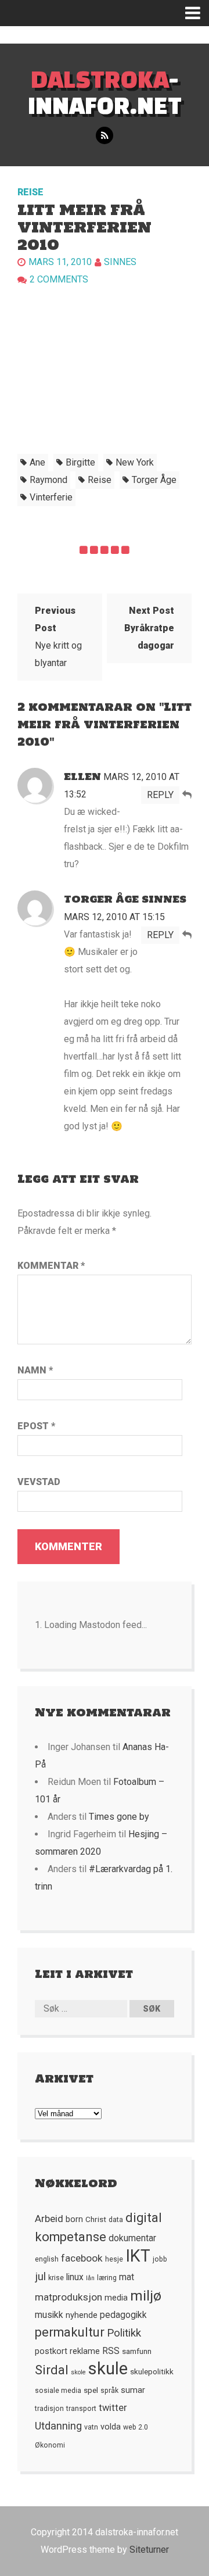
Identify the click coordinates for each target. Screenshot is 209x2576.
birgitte (80, 462)
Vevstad (39, 1482)
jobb (160, 2259)
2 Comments (59, 279)
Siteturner (149, 2550)
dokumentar (132, 2238)
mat (127, 2277)
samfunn (137, 2351)
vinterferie (51, 497)
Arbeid (49, 2219)
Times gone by (119, 1817)
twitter (113, 2408)
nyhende (82, 2315)
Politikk (124, 2333)
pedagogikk (123, 2315)
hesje (114, 2259)
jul (40, 2277)
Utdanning (58, 2426)
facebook (82, 2258)
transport (81, 2409)
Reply (160, 795)
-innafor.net (105, 92)
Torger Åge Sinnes (125, 899)
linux (75, 2277)
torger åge (154, 480)
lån (90, 2278)
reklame (85, 2351)
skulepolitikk (152, 2371)
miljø (146, 2296)
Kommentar (51, 1266)
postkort (51, 2351)
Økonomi (50, 2445)
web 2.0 (136, 2427)
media (116, 2298)
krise (56, 2278)
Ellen (82, 777)
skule (108, 2369)
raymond (48, 480)
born (74, 2219)
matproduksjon (69, 2297)
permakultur (70, 2332)
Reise (30, 192)
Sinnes (120, 262)
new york (135, 462)
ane (37, 462)
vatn (91, 2427)
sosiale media (58, 2391)
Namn (35, 1370)
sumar (133, 2390)
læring (107, 2278)
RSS (111, 2351)
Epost (36, 1426)
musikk (49, 2315)
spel (91, 2390)
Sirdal (52, 2370)
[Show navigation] (197, 13)
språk (109, 2391)
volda (111, 2427)
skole (78, 2372)
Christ (96, 2219)
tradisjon (49, 2409)
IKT (138, 2256)
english (47, 2259)
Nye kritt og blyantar (58, 637)
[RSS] (105, 136)
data (116, 2220)
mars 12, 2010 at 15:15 (114, 917)
